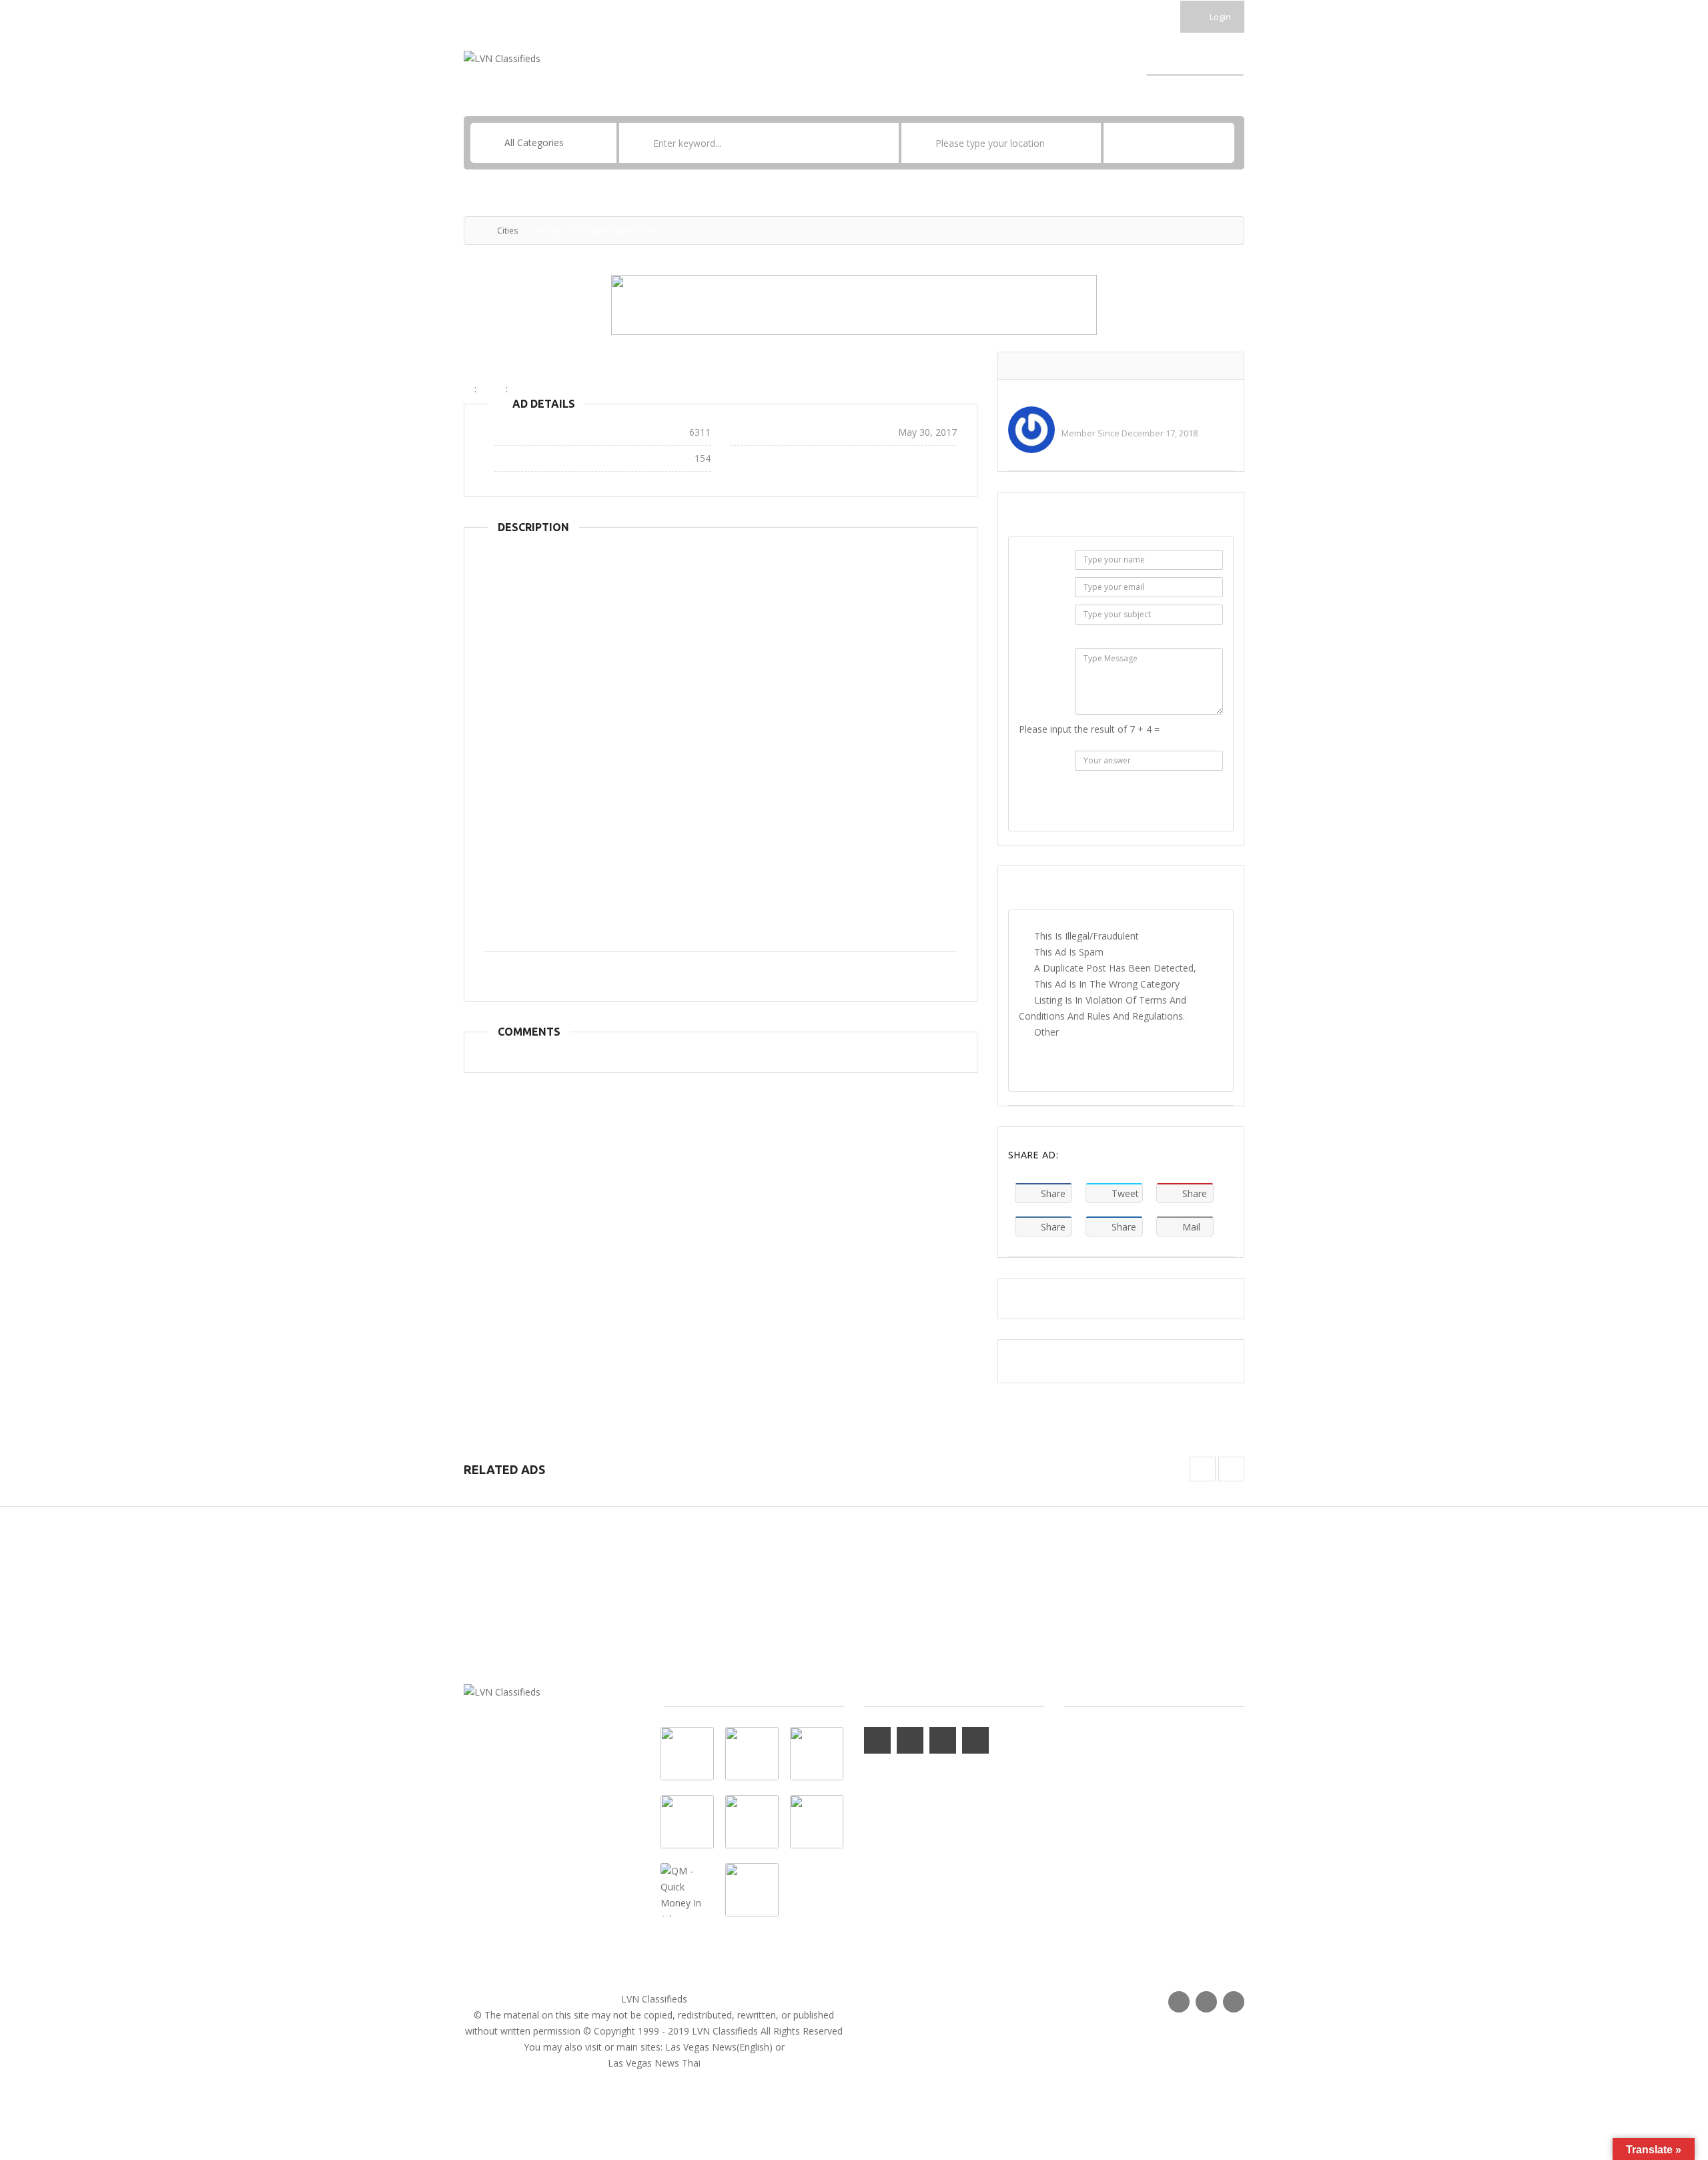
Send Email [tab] (1061, 517)
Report (1121, 1065)
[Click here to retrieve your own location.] (1091, 143)
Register (881, 60)
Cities (507, 231)
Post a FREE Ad (1104, 60)
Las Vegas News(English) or (725, 2047)
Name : (1039, 562)
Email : (1041, 590)
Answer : (1039, 771)
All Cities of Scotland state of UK (586, 366)
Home (711, 60)
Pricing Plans (951, 60)
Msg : (1043, 660)
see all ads (1085, 449)
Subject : (1039, 625)
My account (770, 60)
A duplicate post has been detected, (1115, 968)
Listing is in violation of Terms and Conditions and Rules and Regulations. (1103, 1008)
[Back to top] (1665, 2077)
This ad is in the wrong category (1107, 984)
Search (1169, 143)
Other (1046, 1032)
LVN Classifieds (654, 1999)
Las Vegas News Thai (654, 2063)
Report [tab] (1054, 891)
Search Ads (1027, 60)
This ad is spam (1069, 952)
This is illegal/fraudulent (1087, 936)
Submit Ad (1195, 60)
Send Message (1121, 806)
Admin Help (1088, 414)
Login (1219, 17)
